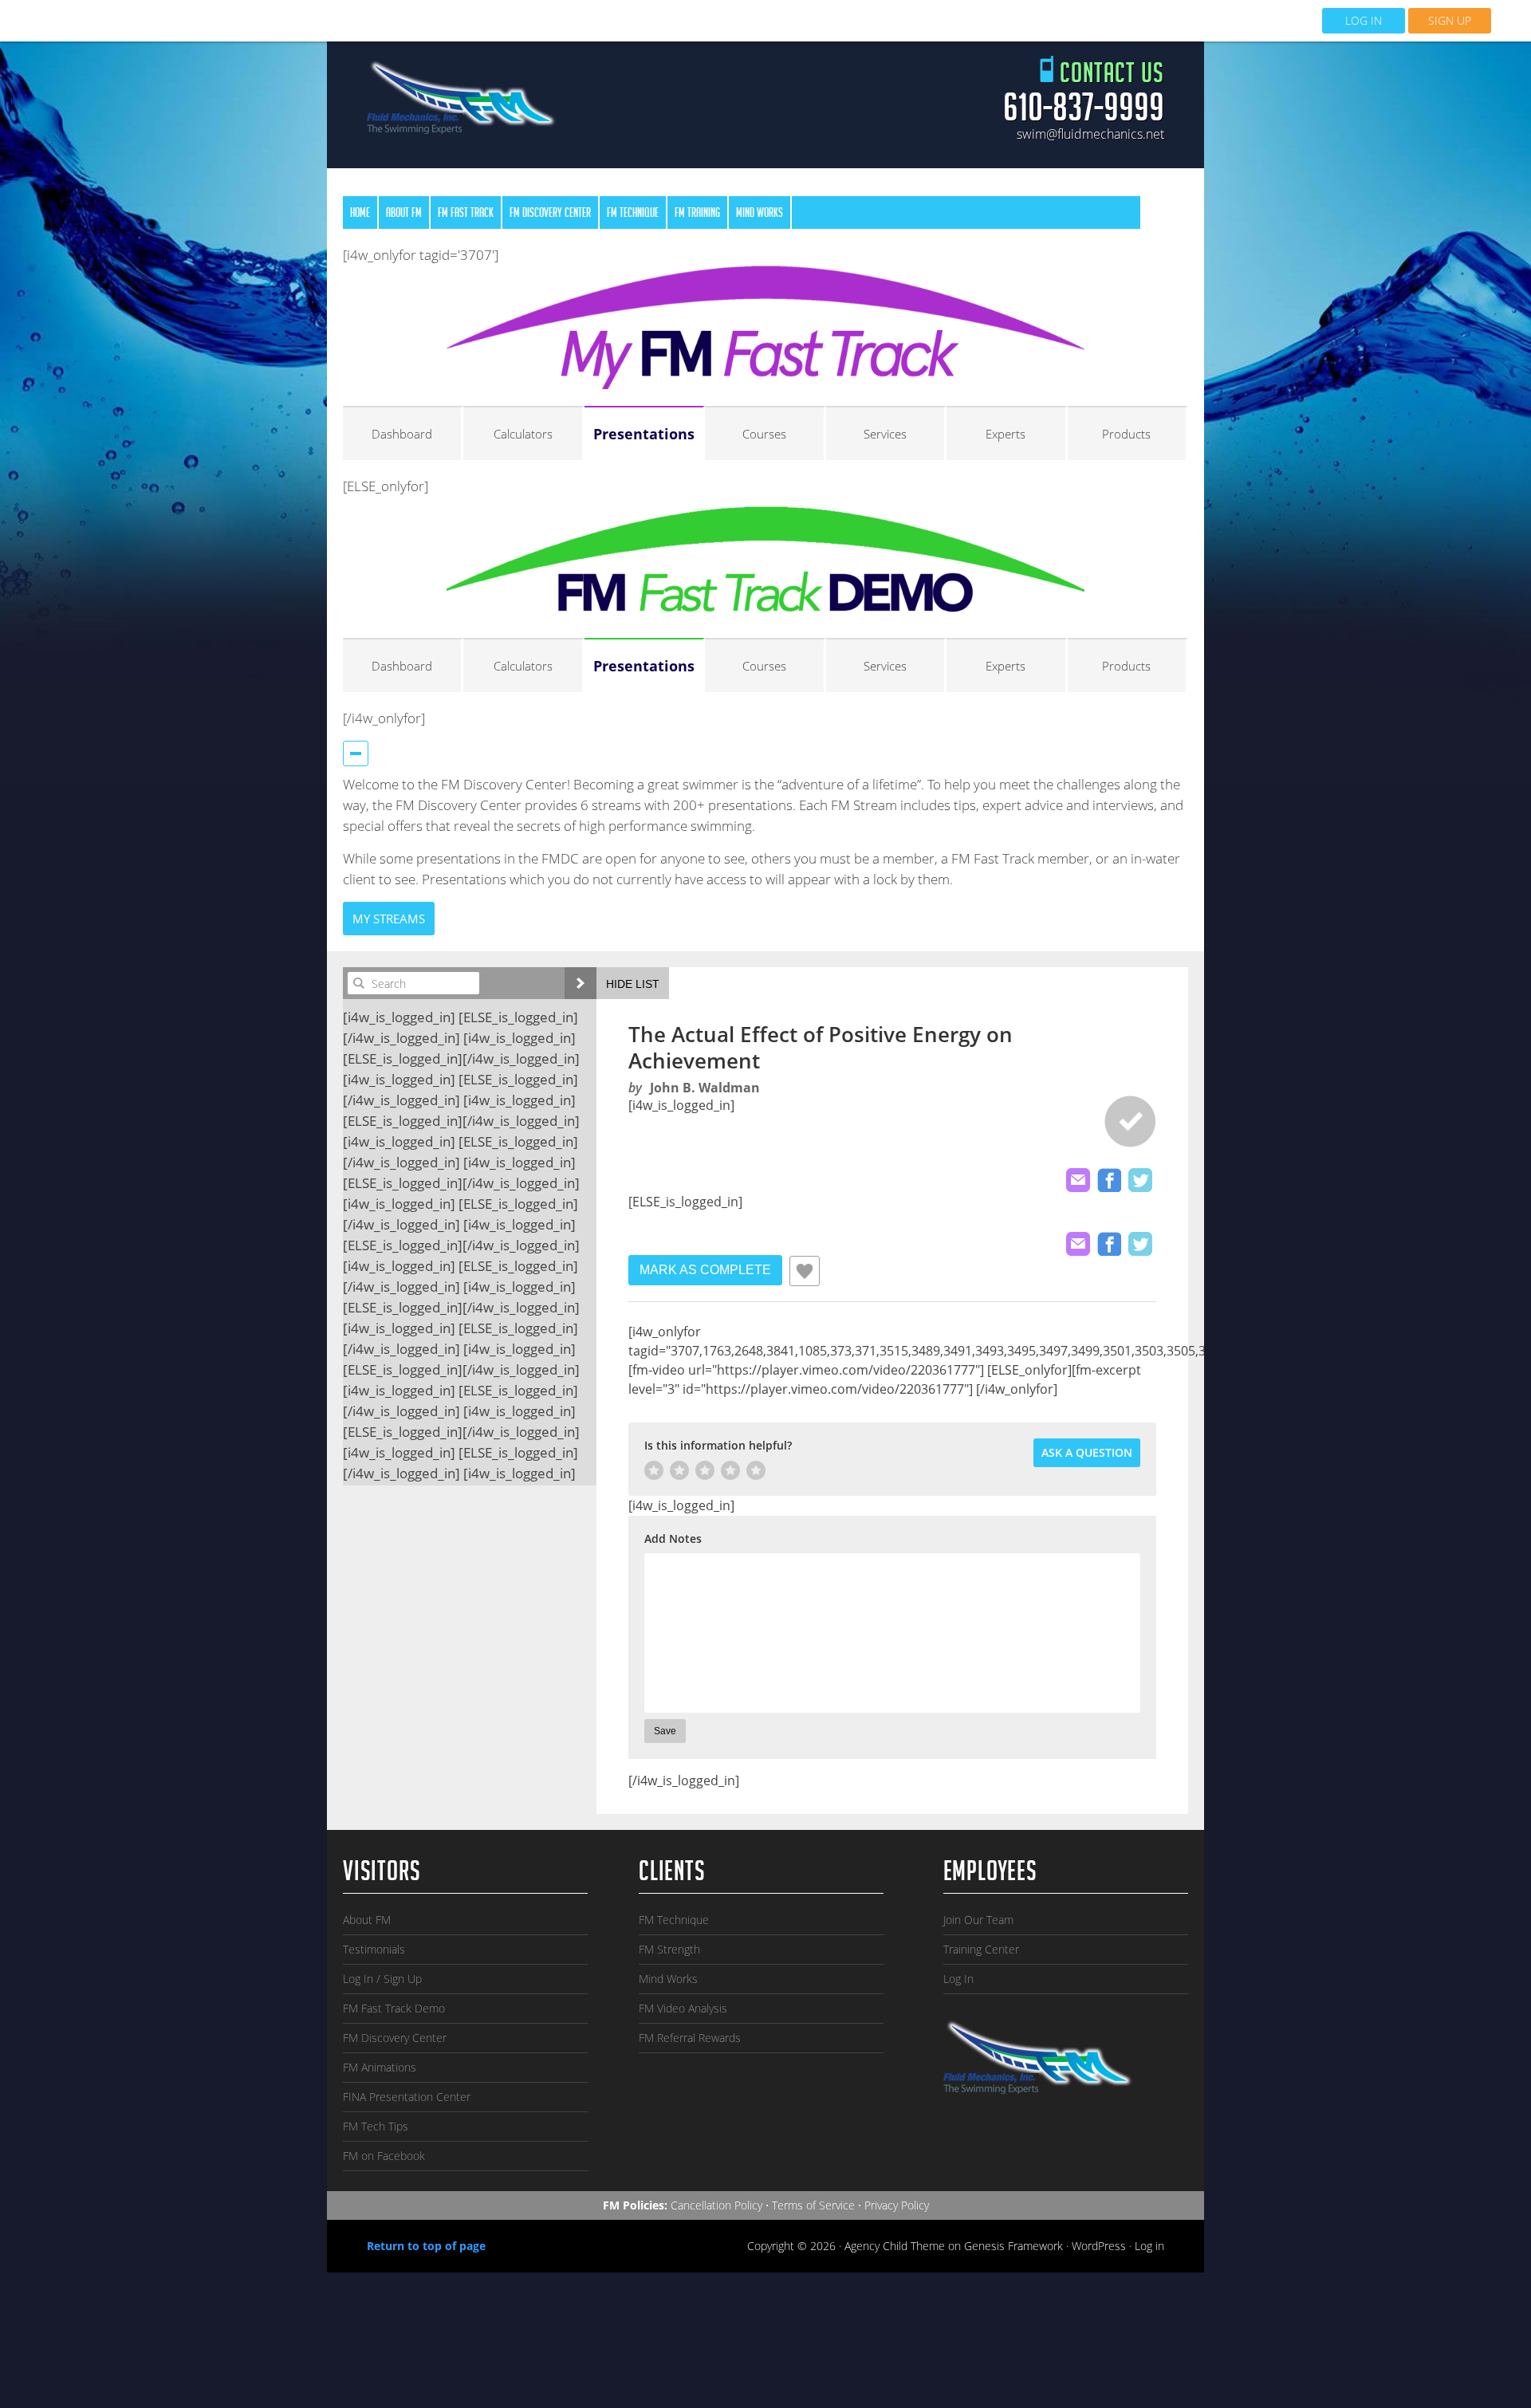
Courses (764, 434)
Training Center (981, 1949)
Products (1126, 434)
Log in (1149, 2246)
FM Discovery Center (395, 2038)
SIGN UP (1450, 20)
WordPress (1099, 2246)
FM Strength (669, 1949)
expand (581, 983)
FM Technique (674, 1920)
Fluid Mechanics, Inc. (462, 102)
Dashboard (402, 434)
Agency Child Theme (895, 2246)
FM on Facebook (384, 2156)
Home (360, 214)
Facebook (1109, 1180)
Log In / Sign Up (382, 1979)
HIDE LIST (633, 984)
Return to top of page (426, 2246)
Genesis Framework (1013, 2246)
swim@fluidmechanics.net (1090, 134)
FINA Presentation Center (407, 2097)
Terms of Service (813, 2205)
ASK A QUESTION (1087, 1452)
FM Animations (380, 2067)
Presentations (644, 434)
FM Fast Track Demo (394, 2008)
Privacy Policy (897, 2205)
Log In (958, 1979)
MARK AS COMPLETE (705, 1270)
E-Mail (1078, 1180)
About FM (367, 1920)
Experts (1006, 434)
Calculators (523, 434)
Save (665, 1731)
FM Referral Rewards (690, 2038)
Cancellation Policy (716, 2205)
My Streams (389, 919)
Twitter (1140, 1180)
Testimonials (374, 1949)
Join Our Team (978, 1920)
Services (885, 434)
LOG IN (1364, 20)
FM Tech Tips (376, 2126)
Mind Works (668, 1979)
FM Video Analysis (683, 2008)
